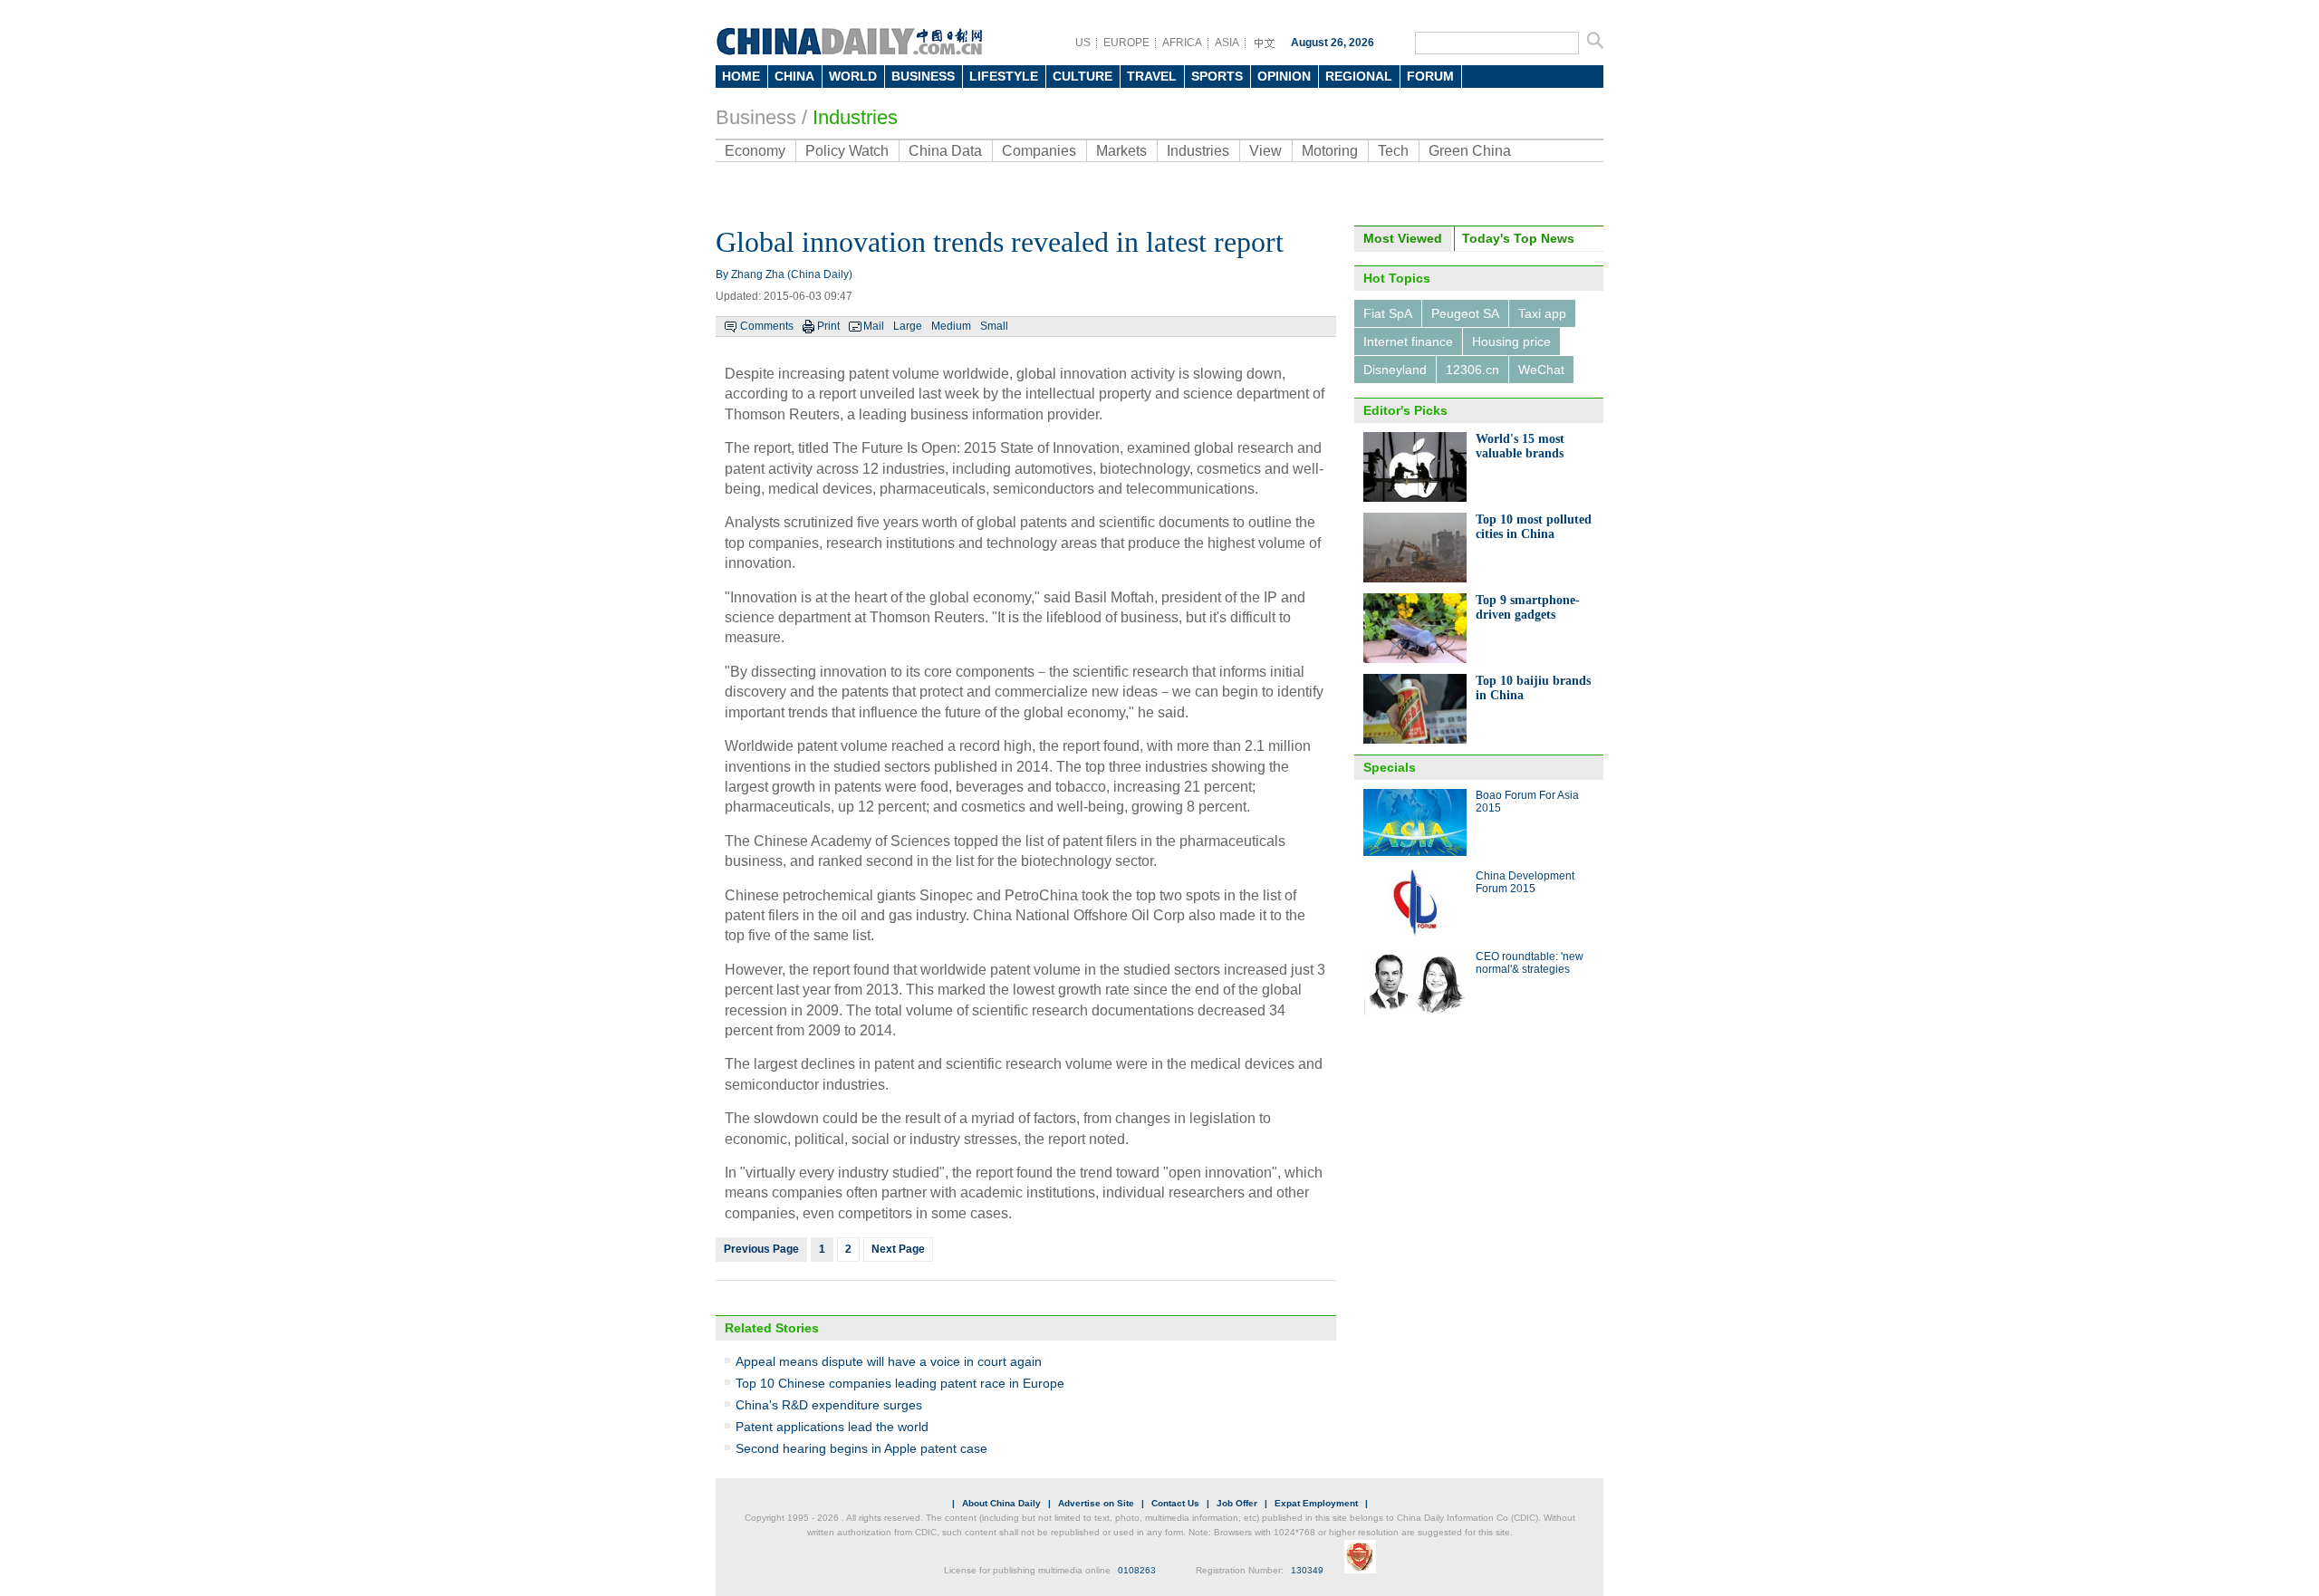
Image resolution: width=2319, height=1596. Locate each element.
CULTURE (1083, 76)
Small (994, 326)
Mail (874, 326)
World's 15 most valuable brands (1520, 446)
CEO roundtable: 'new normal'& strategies (1530, 963)
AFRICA (1182, 43)
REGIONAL (1359, 76)
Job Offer (1237, 1503)
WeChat (1541, 370)
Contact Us (1175, 1503)
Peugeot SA (1465, 313)
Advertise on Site (1096, 1503)
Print (828, 326)
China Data (945, 151)
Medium (951, 326)
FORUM (1430, 76)
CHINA (794, 76)
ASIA (1227, 43)
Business (756, 117)
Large (908, 326)
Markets (1121, 151)
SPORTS (1217, 76)
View (1265, 151)
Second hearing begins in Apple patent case (861, 1448)
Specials (1390, 767)
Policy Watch (847, 151)
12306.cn (1472, 370)
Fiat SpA (1388, 313)
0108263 (1137, 1570)
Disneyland (1395, 370)
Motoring (1330, 151)
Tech (1393, 151)
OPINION (1284, 76)
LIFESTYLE (1004, 76)
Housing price (1511, 341)
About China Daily (1001, 1503)
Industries (855, 117)
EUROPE (1126, 43)
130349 (1307, 1570)
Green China (1470, 151)
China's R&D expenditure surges (829, 1405)
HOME (741, 76)
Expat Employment (1316, 1503)
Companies (1039, 151)
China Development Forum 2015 (1525, 882)
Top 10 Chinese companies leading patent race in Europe (900, 1383)
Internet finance (1408, 341)
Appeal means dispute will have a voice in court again (889, 1361)
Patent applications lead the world (832, 1427)
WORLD (853, 76)
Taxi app (1542, 313)
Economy (755, 151)
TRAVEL (1152, 76)
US (1083, 43)
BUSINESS (923, 76)
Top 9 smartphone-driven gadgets (1528, 607)
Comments (767, 326)
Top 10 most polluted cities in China (1534, 527)
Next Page (898, 1249)
